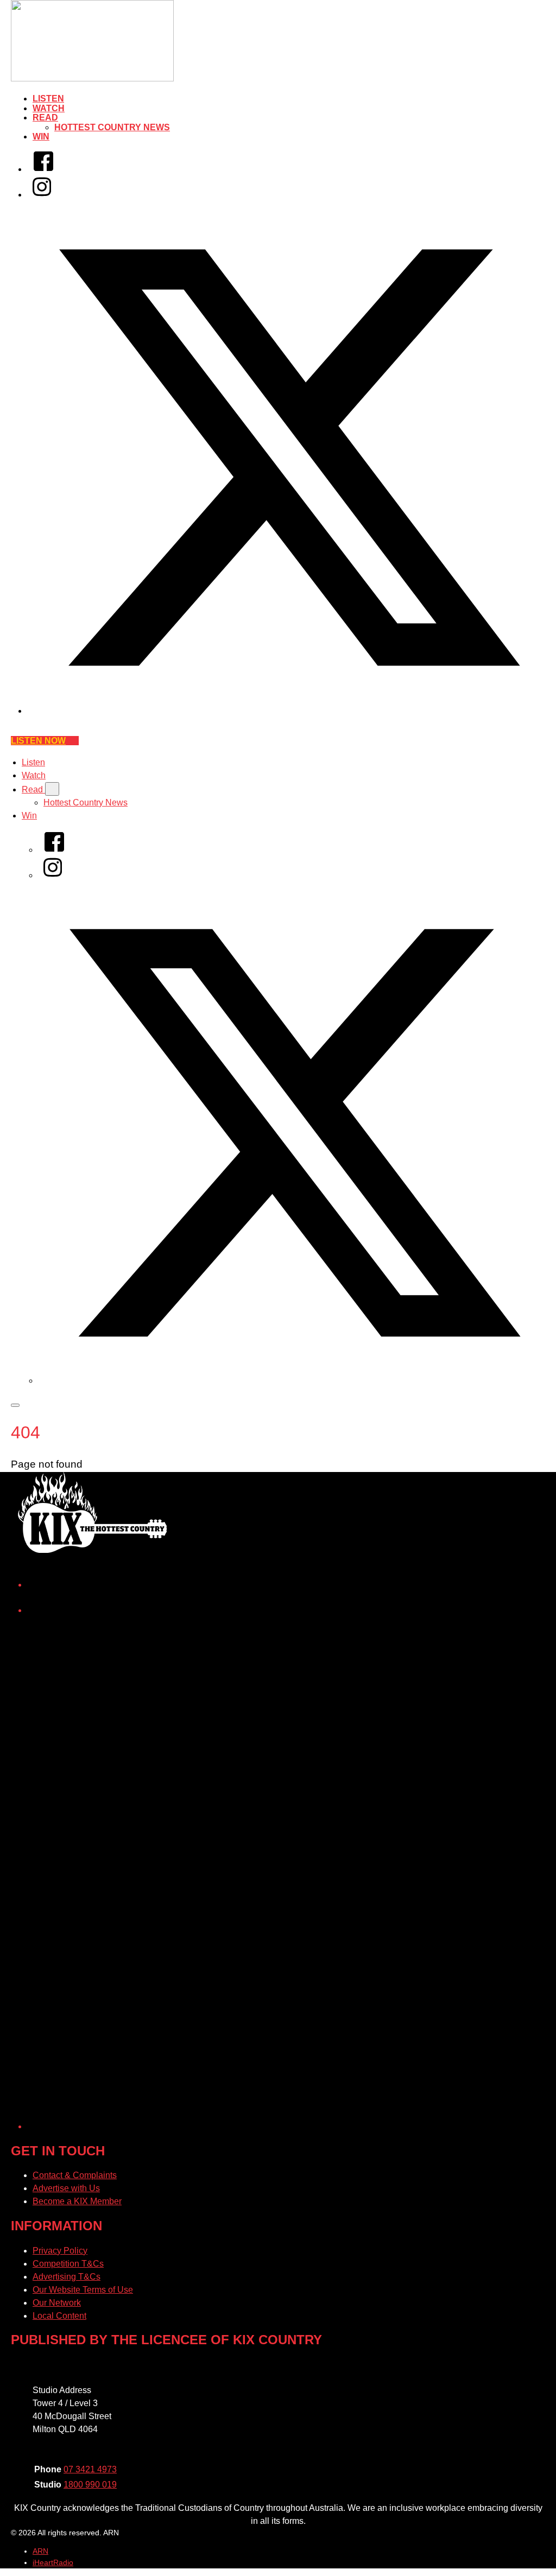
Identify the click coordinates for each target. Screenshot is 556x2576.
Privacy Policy (60, 2251)
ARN (40, 2551)
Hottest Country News (112, 127)
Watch (49, 108)
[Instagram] (42, 195)
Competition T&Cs (68, 2264)
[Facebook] (43, 169)
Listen (48, 99)
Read (45, 118)
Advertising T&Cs (67, 2277)
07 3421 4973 (90, 2469)
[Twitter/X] (289, 711)
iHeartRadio (53, 2562)
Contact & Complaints (75, 2175)
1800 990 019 (90, 2485)
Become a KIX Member (77, 2201)
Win (41, 137)
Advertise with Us (66, 2188)
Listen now (38, 741)
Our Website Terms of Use (83, 2290)
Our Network (57, 2303)
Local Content (59, 2316)
